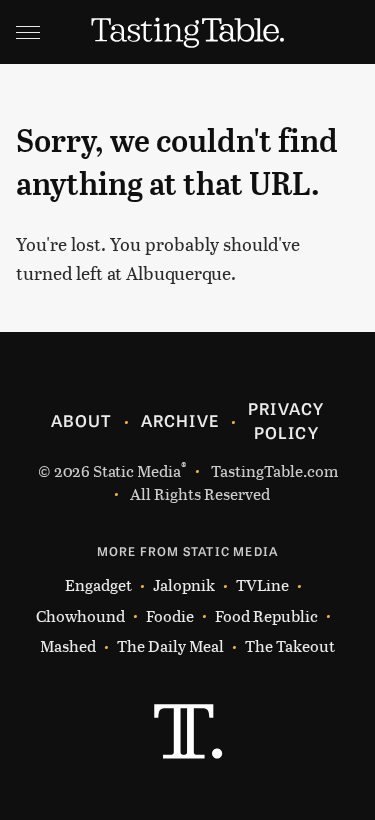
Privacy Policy (286, 420)
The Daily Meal (170, 645)
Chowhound (80, 615)
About (81, 420)
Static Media (137, 470)
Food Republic (266, 615)
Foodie (170, 615)
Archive (180, 420)
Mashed (68, 645)
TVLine (262, 584)
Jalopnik (184, 584)
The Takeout (290, 645)
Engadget (98, 584)
